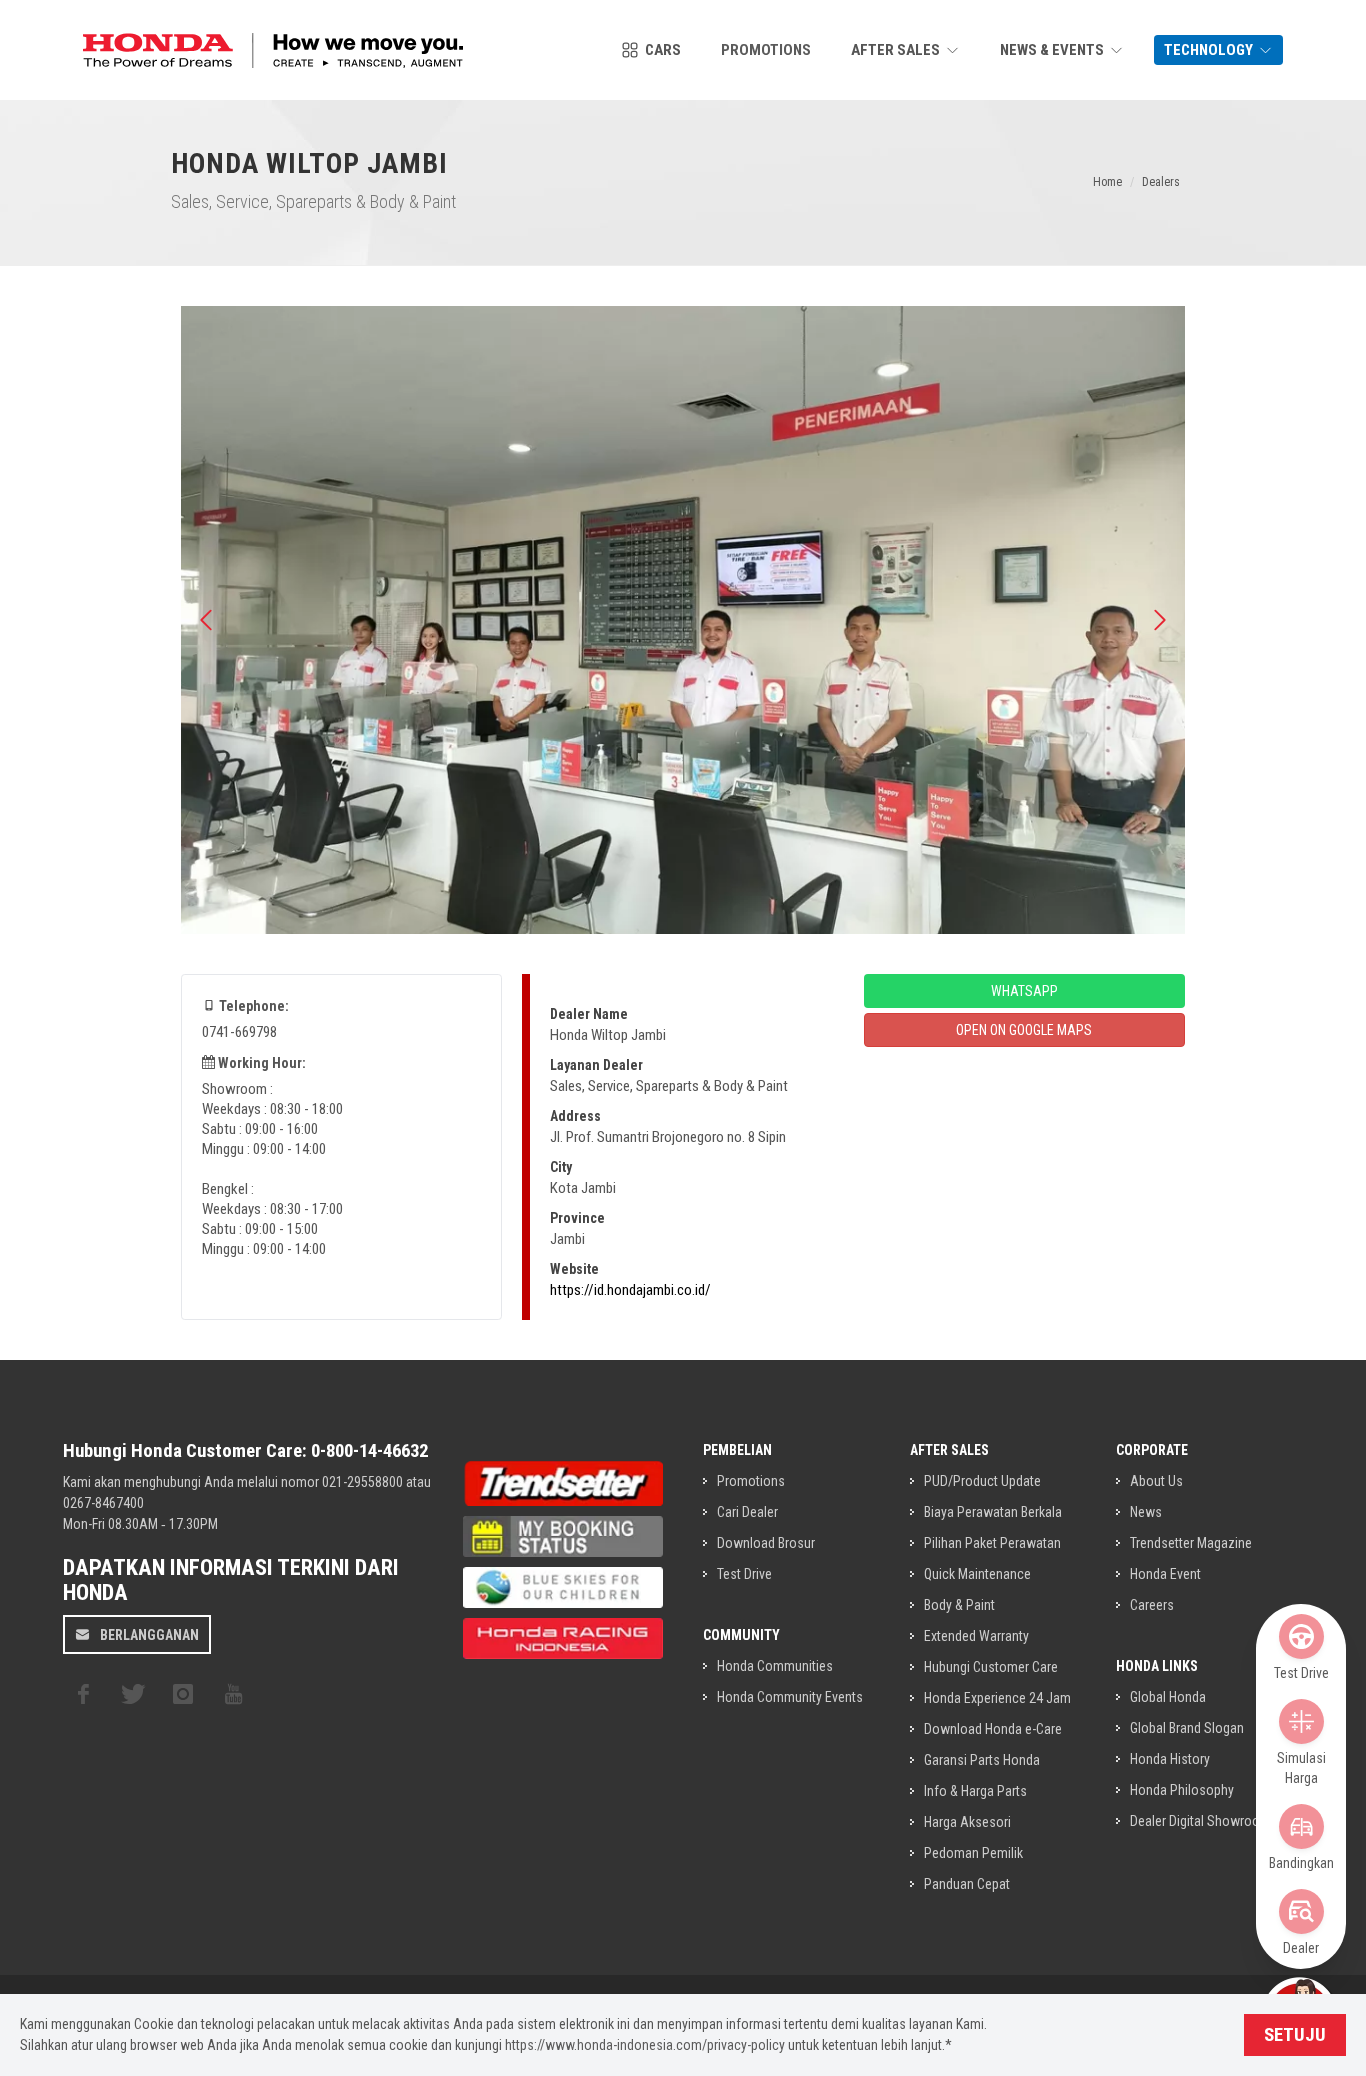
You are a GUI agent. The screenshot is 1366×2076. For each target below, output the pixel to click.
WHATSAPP (1024, 991)
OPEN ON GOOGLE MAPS (1024, 1030)
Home (1107, 182)
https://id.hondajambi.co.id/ (630, 1290)
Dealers (1161, 182)
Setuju (1295, 2035)
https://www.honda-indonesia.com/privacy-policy (645, 2045)
